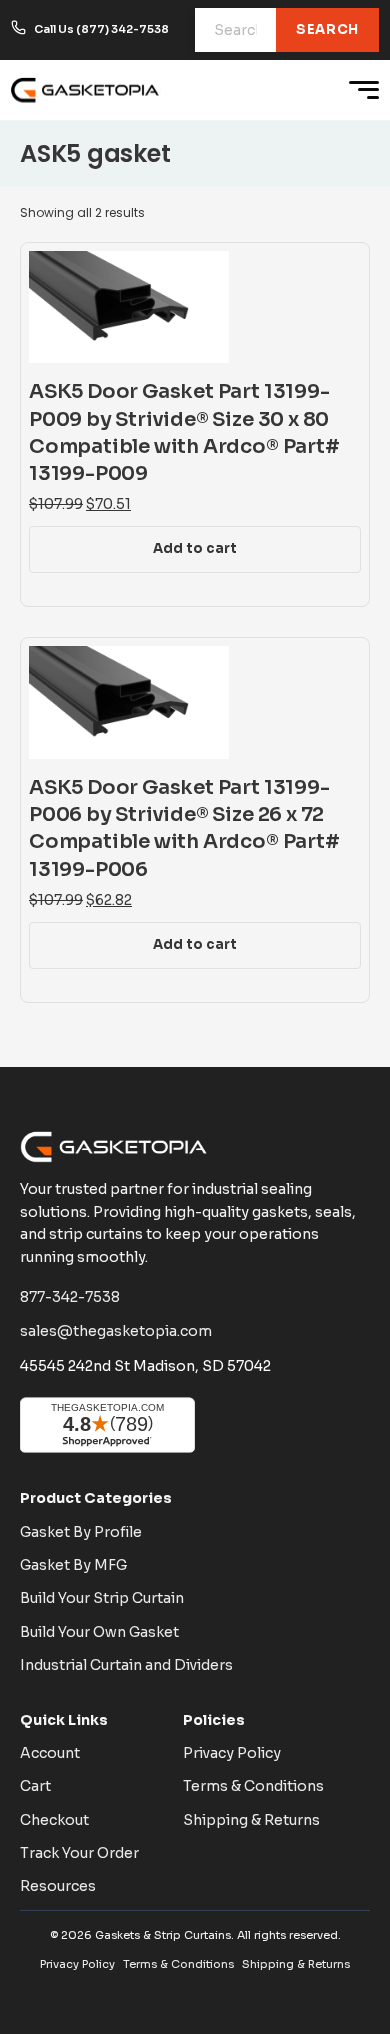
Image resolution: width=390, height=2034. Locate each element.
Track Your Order (79, 1853)
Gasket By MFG (73, 1565)
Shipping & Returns (251, 1820)
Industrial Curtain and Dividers (126, 1665)
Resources (58, 1886)
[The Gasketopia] (86, 90)
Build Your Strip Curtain (102, 1598)
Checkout (54, 1820)
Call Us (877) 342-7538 (101, 29)
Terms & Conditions (253, 1786)
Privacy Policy (232, 1753)
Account (50, 1753)
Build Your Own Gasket (99, 1632)
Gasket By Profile (81, 1532)
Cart (35, 1786)
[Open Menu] (364, 90)
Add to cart (195, 548)
